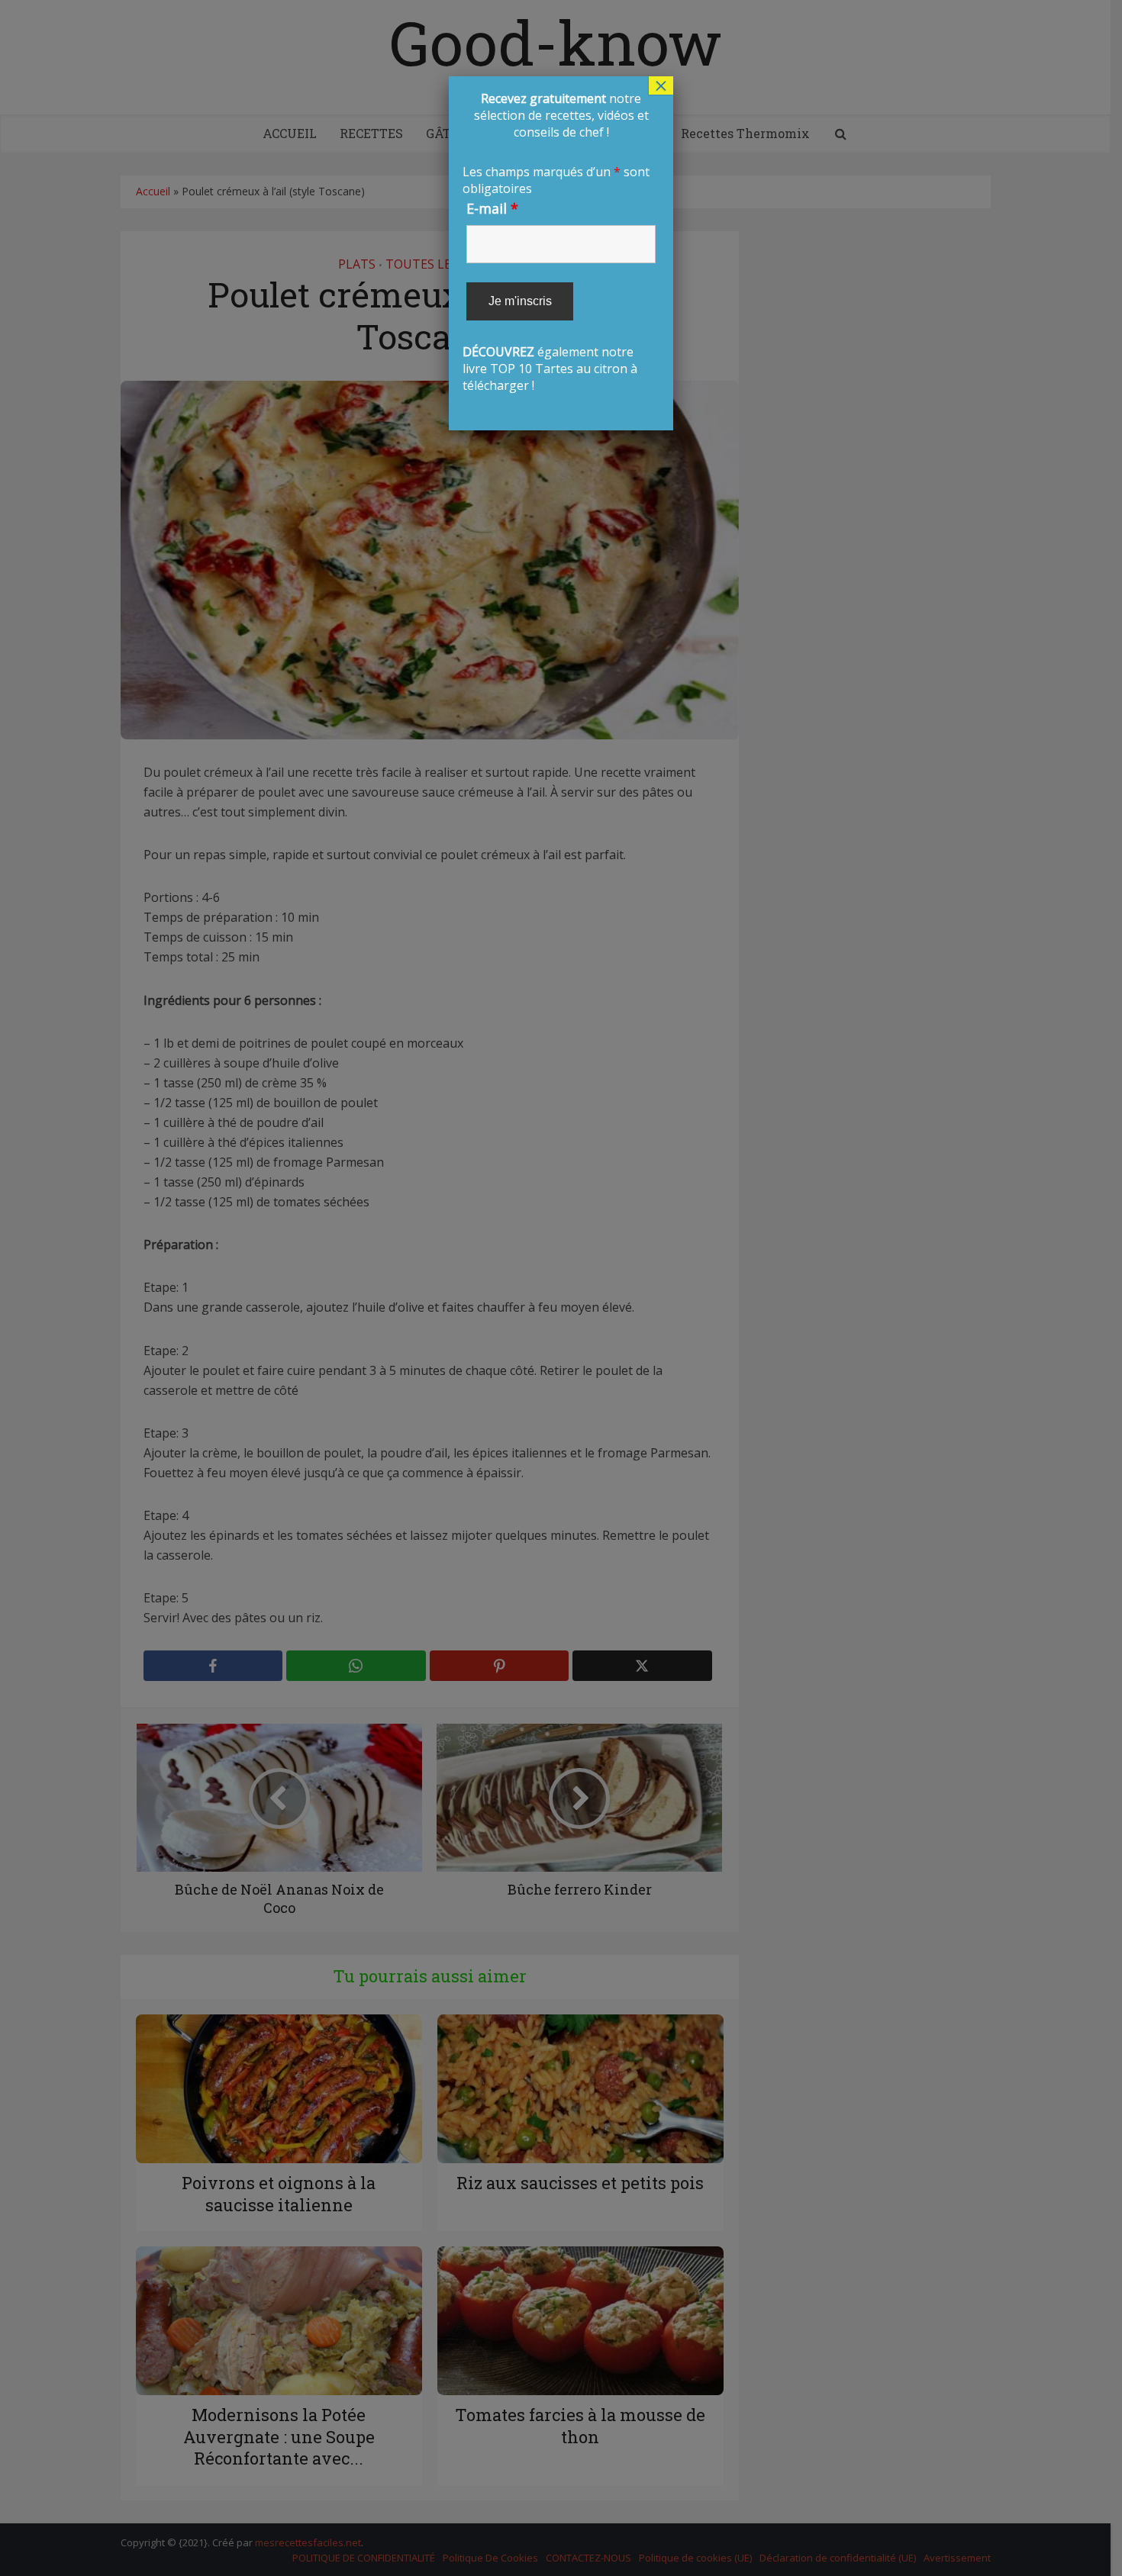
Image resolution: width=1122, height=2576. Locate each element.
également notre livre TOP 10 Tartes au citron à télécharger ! (559, 242)
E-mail (492, 208)
